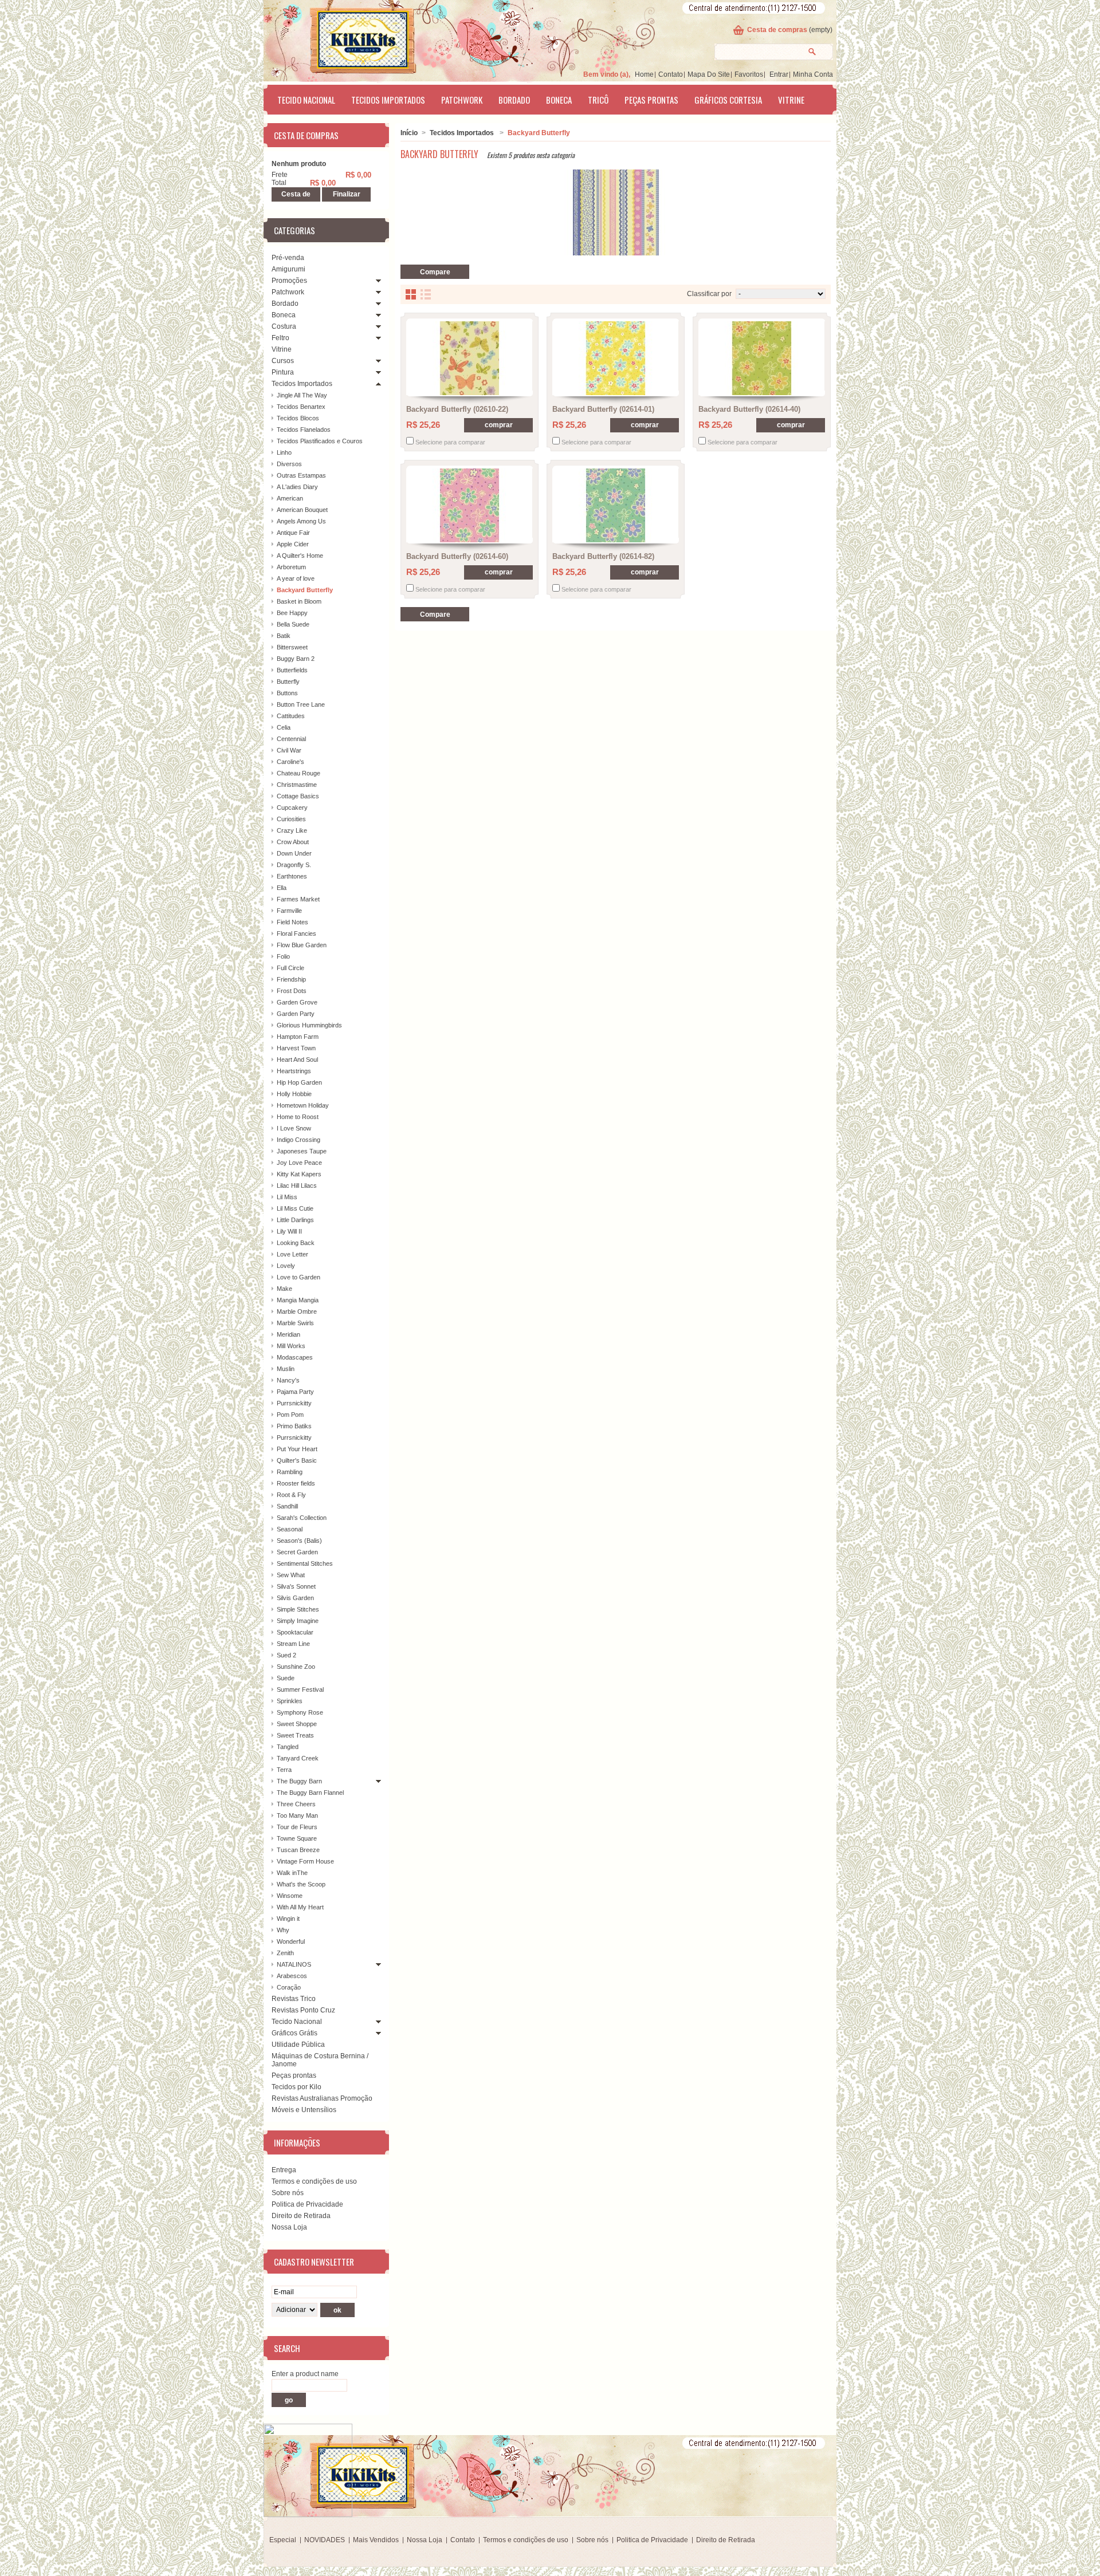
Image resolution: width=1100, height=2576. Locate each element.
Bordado (514, 100)
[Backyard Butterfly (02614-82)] (616, 505)
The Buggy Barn (299, 1781)
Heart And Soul (297, 1059)
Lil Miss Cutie (295, 1208)
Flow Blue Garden (302, 945)
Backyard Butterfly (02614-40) (749, 409)
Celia (284, 727)
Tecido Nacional (306, 100)
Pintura (283, 372)
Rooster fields (296, 1483)
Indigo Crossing (298, 1140)
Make (284, 1289)
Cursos (283, 361)
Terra (284, 1770)
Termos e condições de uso (314, 2181)
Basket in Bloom (299, 601)
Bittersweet (292, 647)
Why (283, 1930)
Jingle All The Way (302, 395)
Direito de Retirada (301, 2216)
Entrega (284, 2170)
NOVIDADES (325, 2540)
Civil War (289, 750)
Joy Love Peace (299, 1163)
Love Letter (292, 1254)
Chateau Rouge (298, 773)
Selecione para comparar (450, 442)
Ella (282, 888)
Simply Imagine (298, 1621)
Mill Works (291, 1346)
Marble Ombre (297, 1311)
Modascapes (295, 1357)
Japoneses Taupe (302, 1151)
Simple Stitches (298, 1609)
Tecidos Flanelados (304, 430)
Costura (284, 326)
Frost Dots (292, 991)
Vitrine (791, 100)
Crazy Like (292, 830)
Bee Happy (292, 613)
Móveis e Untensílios (304, 2110)
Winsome (290, 1896)
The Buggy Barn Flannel (310, 1793)
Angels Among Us (301, 521)
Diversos (289, 464)
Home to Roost (298, 1117)
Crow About (293, 842)
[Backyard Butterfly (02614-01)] (616, 358)
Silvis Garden (295, 1598)
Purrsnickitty (294, 1403)
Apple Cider (293, 544)
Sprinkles (290, 1701)
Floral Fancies (296, 933)
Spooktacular (295, 1632)
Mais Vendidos (376, 2540)
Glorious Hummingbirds (309, 1025)
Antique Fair (293, 533)
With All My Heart (300, 1907)
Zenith (285, 1953)
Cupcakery (292, 808)
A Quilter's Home (300, 556)
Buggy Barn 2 (296, 659)
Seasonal (290, 1529)
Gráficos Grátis (294, 2033)
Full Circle (290, 968)
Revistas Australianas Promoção (322, 2098)
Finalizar (347, 194)
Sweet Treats (295, 1735)
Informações (297, 2142)
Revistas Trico (294, 1999)
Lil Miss (287, 1197)
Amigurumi (288, 269)
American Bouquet (302, 510)
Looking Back (296, 1243)
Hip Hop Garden (299, 1082)
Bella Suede (293, 624)
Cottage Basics (298, 796)
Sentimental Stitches (305, 1563)
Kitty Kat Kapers (299, 1174)
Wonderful (291, 1941)
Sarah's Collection (302, 1518)
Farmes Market (298, 899)
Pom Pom (290, 1415)
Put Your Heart (297, 1449)
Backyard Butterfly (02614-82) (603, 556)
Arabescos (292, 1976)
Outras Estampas (301, 475)
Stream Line (293, 1644)
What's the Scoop (301, 1884)
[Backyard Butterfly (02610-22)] (470, 358)
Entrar (779, 74)
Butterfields (292, 670)
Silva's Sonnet (296, 1586)
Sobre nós (288, 2193)
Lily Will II (289, 1231)
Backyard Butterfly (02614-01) (603, 409)
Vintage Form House (305, 1861)
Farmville (289, 911)
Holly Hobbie (294, 1094)
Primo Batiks (294, 1426)
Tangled (288, 1747)
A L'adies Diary (297, 487)
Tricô (598, 100)
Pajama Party (295, 1392)
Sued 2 (286, 1655)
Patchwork (462, 100)
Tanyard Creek (298, 1758)
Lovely (286, 1266)
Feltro (280, 338)
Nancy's (288, 1380)
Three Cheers (296, 1804)
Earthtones (292, 876)
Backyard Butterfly (305, 590)
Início (409, 133)
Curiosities (291, 819)
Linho (284, 452)
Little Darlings (295, 1220)
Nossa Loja (289, 2227)
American (290, 498)
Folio (283, 956)
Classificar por (709, 294)
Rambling (290, 1472)
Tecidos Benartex (301, 407)
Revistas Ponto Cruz (303, 2010)
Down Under (294, 853)
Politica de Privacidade (307, 2204)
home (644, 74)
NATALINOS (294, 1964)
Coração (289, 1987)
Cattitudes (291, 716)
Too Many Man (297, 1815)
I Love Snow (294, 1128)
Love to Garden (298, 1277)
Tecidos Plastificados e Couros (320, 441)
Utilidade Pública (298, 2045)
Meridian (288, 1334)
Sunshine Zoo (296, 1667)
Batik (284, 636)
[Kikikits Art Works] (347, 38)
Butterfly (288, 682)
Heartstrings (294, 1071)
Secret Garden (297, 1552)
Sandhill (287, 1506)
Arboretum (291, 567)
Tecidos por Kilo (296, 2087)
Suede (286, 1678)
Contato (671, 74)
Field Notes (292, 922)
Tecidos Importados (388, 100)
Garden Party (296, 1014)
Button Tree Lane (301, 704)
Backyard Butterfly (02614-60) (457, 556)
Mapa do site (709, 74)
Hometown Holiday (303, 1105)
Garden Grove (297, 1002)
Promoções (289, 281)
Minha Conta (813, 74)
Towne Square (297, 1838)
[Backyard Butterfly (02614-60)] (470, 505)
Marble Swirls (295, 1323)
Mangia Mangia (298, 1300)
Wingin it (288, 1919)
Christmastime (297, 785)
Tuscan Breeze (298, 1850)
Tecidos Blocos (298, 418)
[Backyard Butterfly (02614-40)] (762, 358)
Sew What (291, 1575)
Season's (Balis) (299, 1541)
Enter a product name (305, 2374)
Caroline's (290, 762)
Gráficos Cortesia (728, 100)
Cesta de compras (777, 30)
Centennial (291, 739)
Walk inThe (292, 1873)
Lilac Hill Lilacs (297, 1185)
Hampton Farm (298, 1037)
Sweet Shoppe (297, 1724)
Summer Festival (300, 1689)
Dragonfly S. (294, 865)
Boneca (559, 100)
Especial (283, 2540)
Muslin (286, 1369)
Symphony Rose (300, 1712)
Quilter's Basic (297, 1460)
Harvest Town (296, 1048)
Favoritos (749, 74)
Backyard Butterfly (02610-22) (457, 409)
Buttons (287, 693)
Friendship (291, 979)
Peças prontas (651, 100)
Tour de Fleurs (297, 1827)
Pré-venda (288, 258)
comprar (499, 425)
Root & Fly (291, 1495)
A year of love (296, 578)
